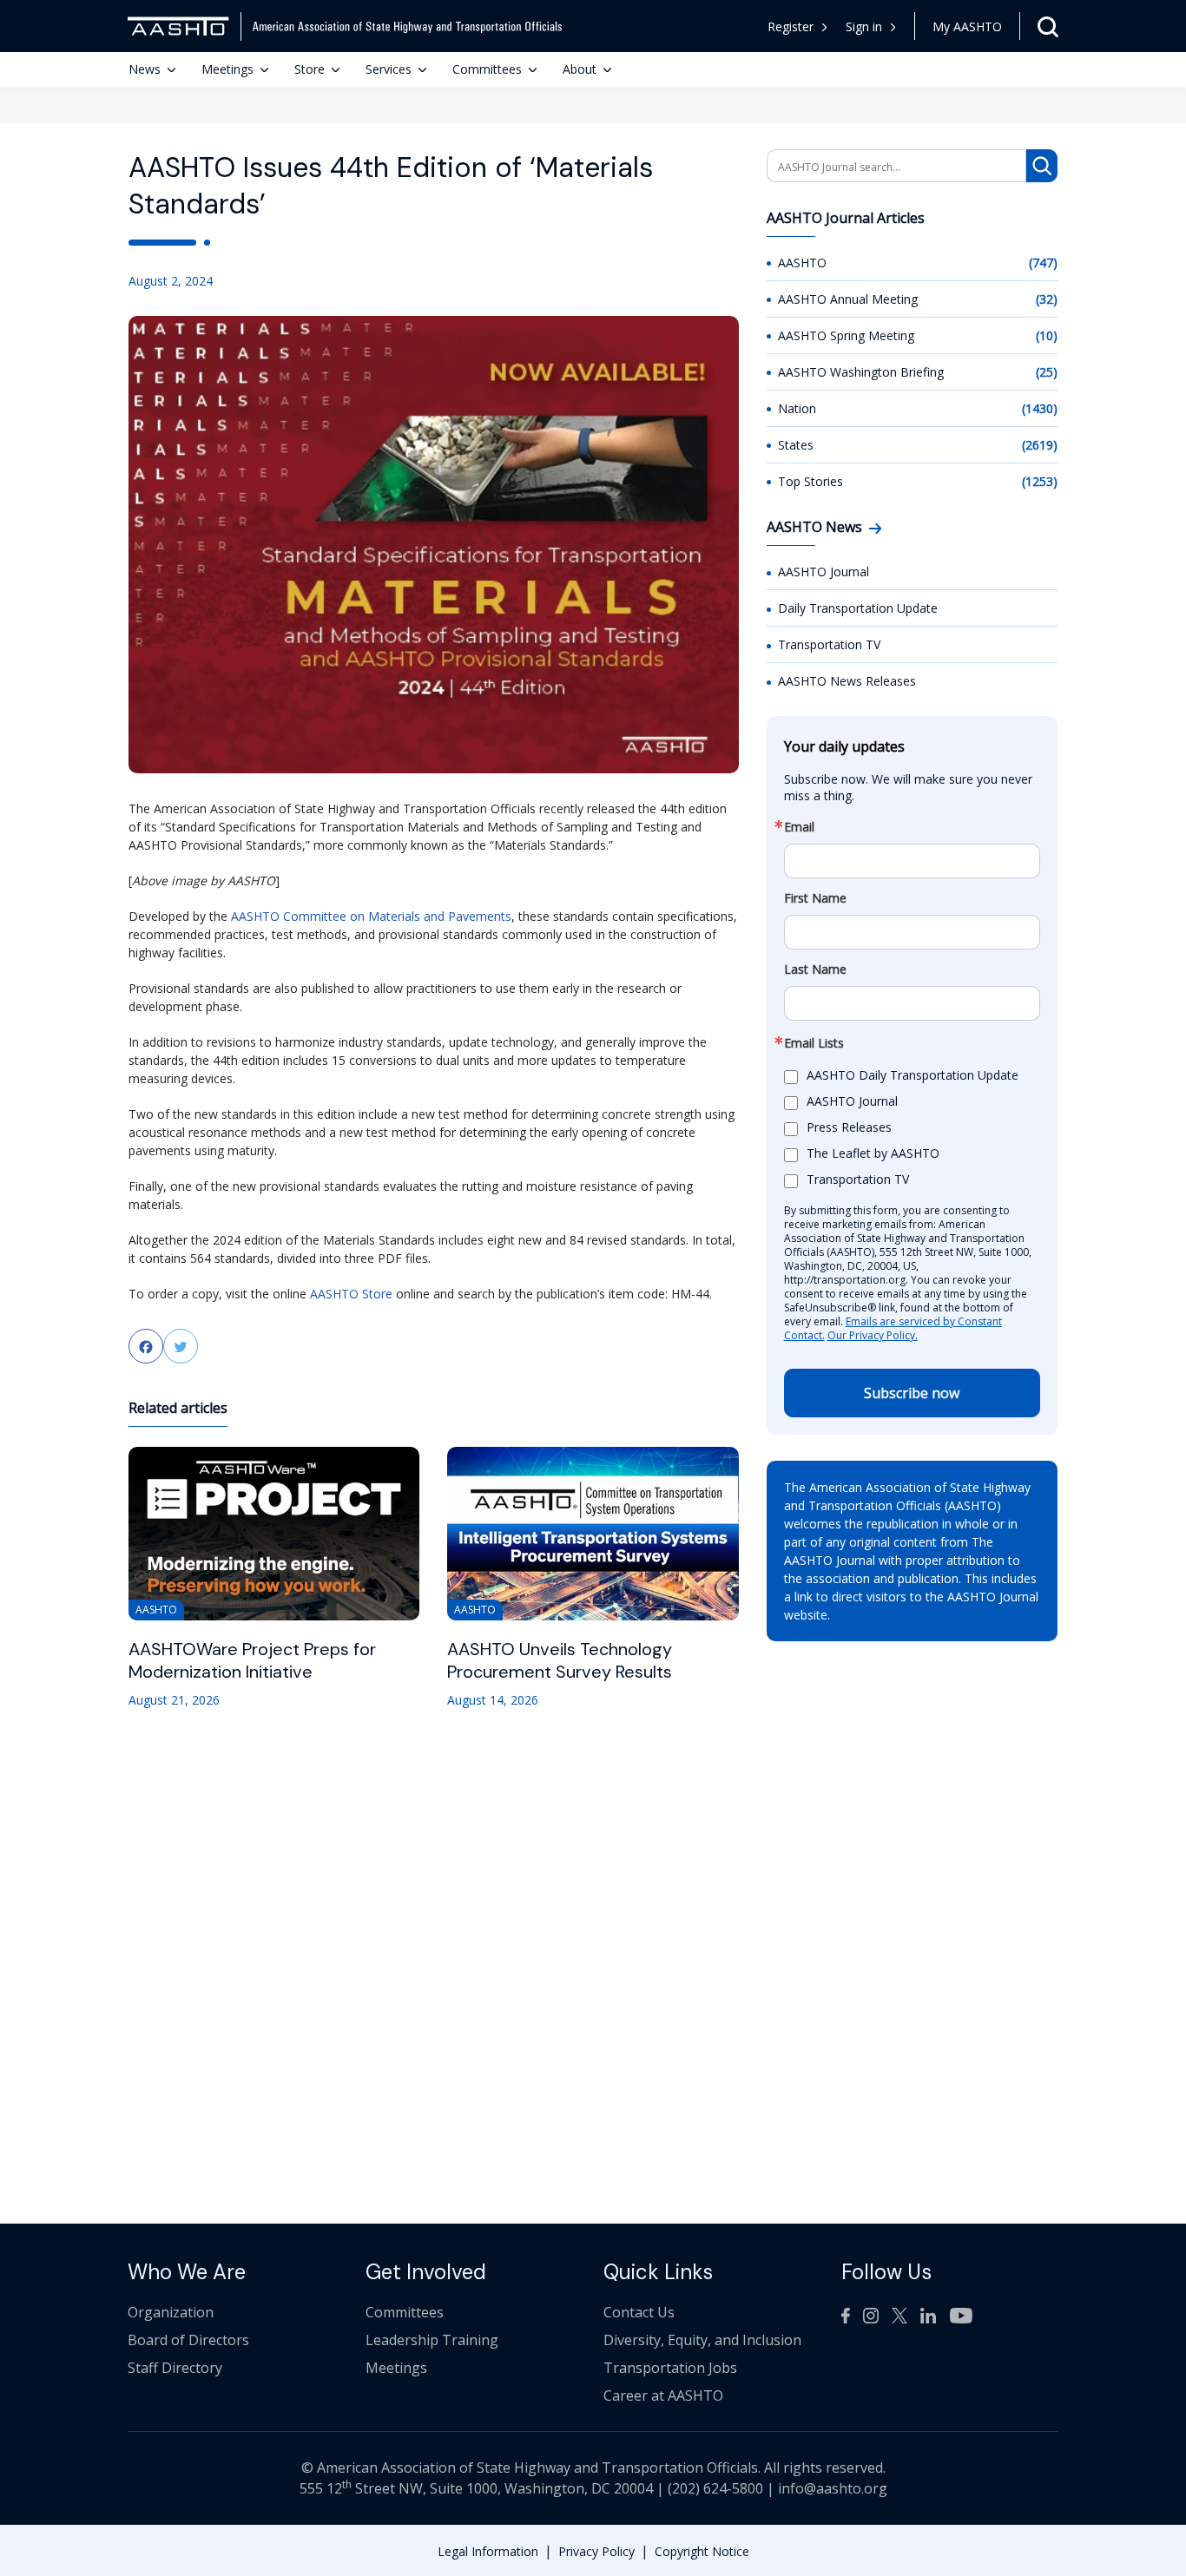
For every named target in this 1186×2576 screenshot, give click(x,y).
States (796, 445)
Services (389, 69)
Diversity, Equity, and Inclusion (702, 2340)
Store (310, 69)
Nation (797, 408)
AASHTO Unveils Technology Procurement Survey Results (560, 1660)
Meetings (227, 69)
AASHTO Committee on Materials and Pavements (371, 916)
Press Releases (849, 1128)
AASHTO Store (351, 1294)
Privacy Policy (596, 2551)
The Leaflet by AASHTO (873, 1154)
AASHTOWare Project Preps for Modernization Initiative (252, 1660)
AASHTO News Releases (847, 681)
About (580, 69)
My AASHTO (967, 26)
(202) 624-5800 (715, 2488)
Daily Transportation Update (858, 608)
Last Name (815, 969)
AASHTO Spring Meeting (846, 335)
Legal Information (488, 2551)
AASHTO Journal (824, 572)
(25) (1047, 372)
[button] (871, 26)
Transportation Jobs (670, 2368)
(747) (1043, 263)
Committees (487, 69)
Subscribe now (912, 1393)
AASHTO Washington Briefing (861, 372)
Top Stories (810, 481)
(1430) (1040, 408)
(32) (1047, 299)
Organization (171, 2312)
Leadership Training (432, 2340)
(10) (1047, 335)
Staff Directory (175, 2368)
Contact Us (639, 2312)
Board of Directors (188, 2340)
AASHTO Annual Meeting (848, 299)
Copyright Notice (702, 2551)
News (145, 69)
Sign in (864, 26)
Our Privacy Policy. (873, 1335)
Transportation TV (829, 644)
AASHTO (802, 263)
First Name (815, 898)
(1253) (1040, 481)
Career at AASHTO (663, 2395)
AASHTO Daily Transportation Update (913, 1076)
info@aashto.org (833, 2488)
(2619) (1040, 445)
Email (799, 827)
